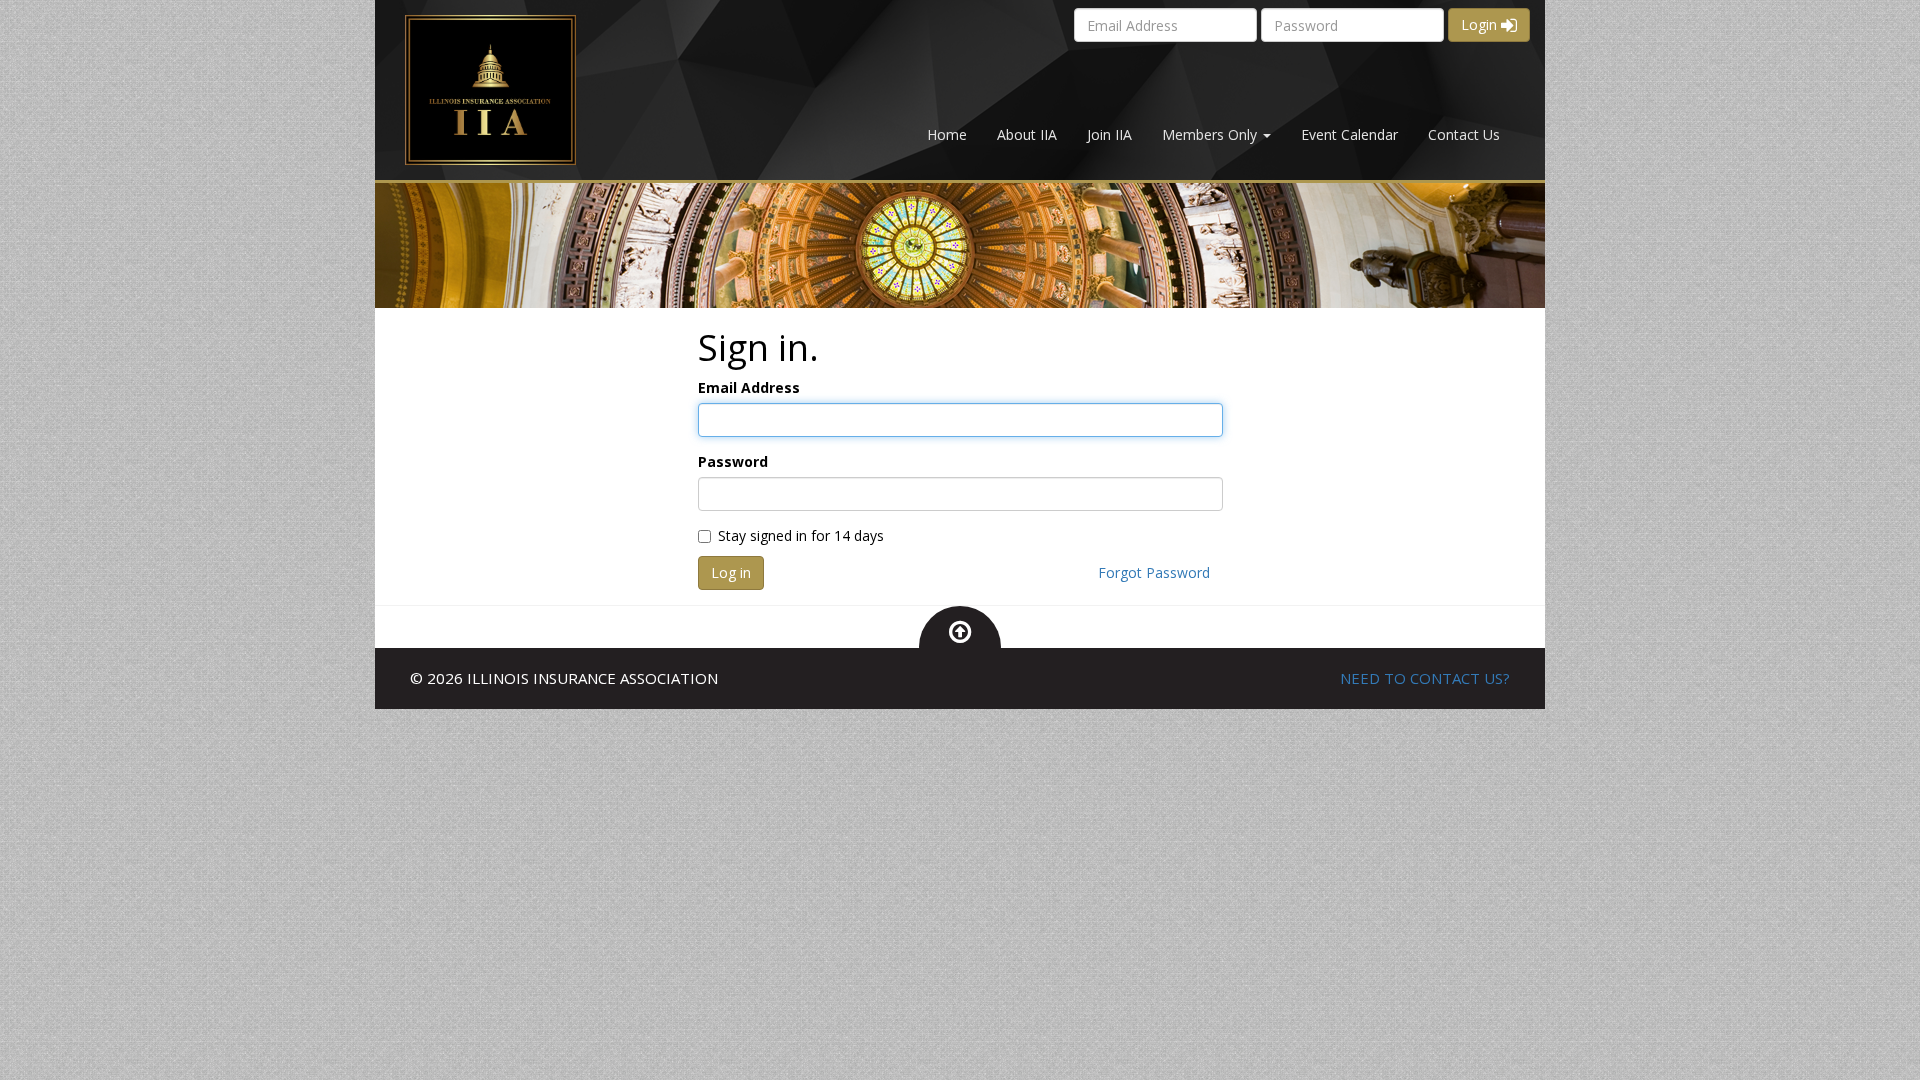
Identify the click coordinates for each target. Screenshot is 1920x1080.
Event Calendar (1349, 134)
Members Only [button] (1211, 134)
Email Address (749, 387)
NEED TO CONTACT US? (1425, 678)
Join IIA (1109, 134)
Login (1481, 24)
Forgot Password (1154, 572)
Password (733, 461)
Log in (731, 572)
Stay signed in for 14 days (801, 535)
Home (947, 134)
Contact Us (1464, 134)
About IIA (1027, 134)
